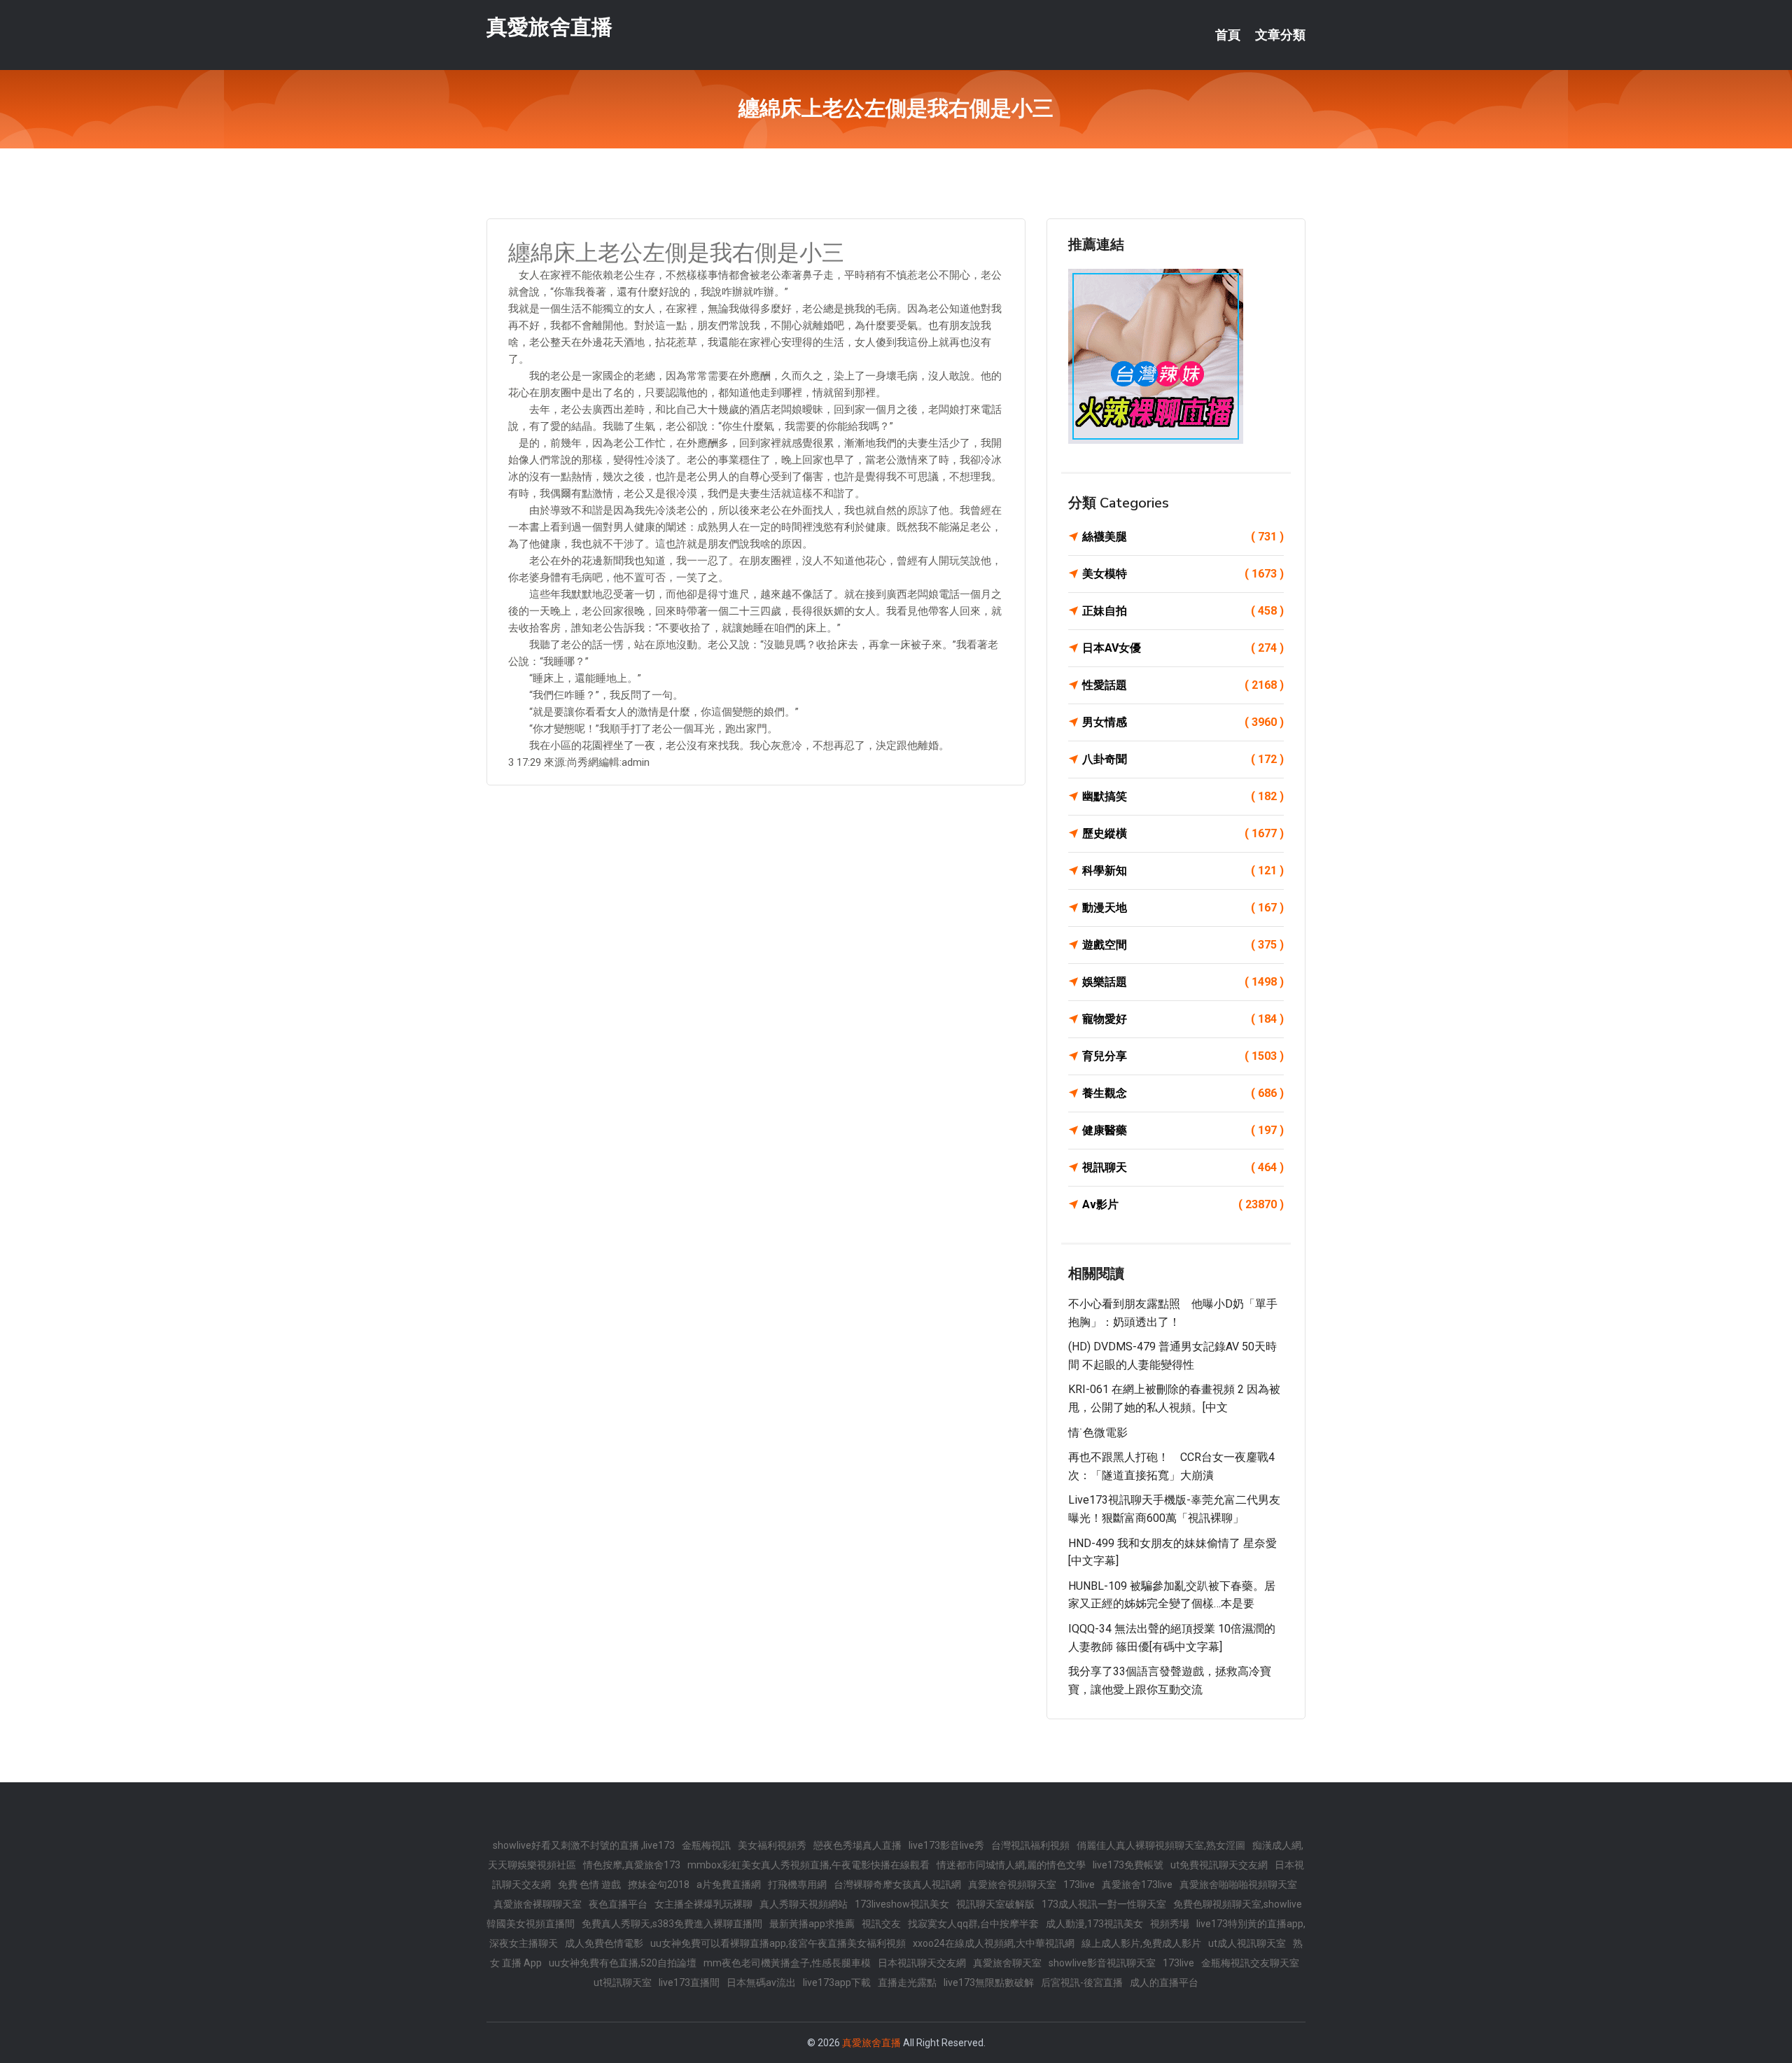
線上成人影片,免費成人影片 (1141, 1943)
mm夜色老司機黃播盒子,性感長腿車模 (787, 1963)
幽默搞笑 (1183, 796)
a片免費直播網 (729, 1884)
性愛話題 (1183, 685)
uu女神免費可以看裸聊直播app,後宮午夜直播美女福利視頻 (778, 1943)
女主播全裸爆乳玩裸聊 (703, 1904)
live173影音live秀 (946, 1845)
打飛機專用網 (797, 1884)
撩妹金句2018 (659, 1884)
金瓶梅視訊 (706, 1845)
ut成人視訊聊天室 (1247, 1943)
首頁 (1228, 35)
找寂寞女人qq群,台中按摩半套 (973, 1924)
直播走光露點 (907, 1982)
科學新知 (1183, 870)
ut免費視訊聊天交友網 (1219, 1865)
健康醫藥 (1183, 1130)
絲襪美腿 (1183, 537)
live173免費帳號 (1128, 1865)
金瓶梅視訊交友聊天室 (1250, 1963)
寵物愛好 (1183, 1019)
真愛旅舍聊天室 (1007, 1963)
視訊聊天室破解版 (995, 1904)
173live (1079, 1884)
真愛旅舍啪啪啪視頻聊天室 (1238, 1884)
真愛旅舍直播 (549, 27)
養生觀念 (1183, 1093)
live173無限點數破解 (989, 1982)
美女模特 (1183, 574)
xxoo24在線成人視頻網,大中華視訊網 (994, 1943)
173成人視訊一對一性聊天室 (1104, 1904)
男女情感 (1183, 722)
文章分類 (1280, 35)
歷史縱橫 (1183, 833)
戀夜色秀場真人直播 (857, 1845)
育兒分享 (1183, 1056)
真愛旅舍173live (1137, 1884)
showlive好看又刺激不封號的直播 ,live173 (584, 1845)
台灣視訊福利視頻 (1030, 1845)
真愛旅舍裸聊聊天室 (538, 1904)
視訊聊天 (1183, 1167)
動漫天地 (1183, 908)
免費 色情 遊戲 (589, 1884)
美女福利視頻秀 (772, 1845)
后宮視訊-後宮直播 (1082, 1982)
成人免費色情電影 (604, 1943)
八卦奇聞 (1183, 759)
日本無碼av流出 (761, 1982)
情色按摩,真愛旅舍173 (632, 1865)
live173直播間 (689, 1982)
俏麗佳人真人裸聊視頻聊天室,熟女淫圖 (1161, 1845)
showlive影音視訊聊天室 (1102, 1963)
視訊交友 (881, 1924)
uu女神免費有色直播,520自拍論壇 (623, 1963)
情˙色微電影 (1098, 1433)
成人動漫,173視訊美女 (1094, 1924)
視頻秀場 (1170, 1924)
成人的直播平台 (1164, 1982)
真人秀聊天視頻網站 (804, 1904)
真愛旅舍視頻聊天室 (1012, 1884)
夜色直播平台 (618, 1904)
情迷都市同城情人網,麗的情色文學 (1011, 1865)
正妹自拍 (1183, 611)
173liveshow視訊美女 (902, 1904)
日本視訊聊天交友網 (922, 1963)
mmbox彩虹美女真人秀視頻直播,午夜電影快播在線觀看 (808, 1865)
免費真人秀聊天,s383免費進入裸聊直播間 (672, 1924)
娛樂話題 (1183, 982)
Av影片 (1183, 1204)
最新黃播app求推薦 (812, 1924)
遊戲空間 (1183, 945)
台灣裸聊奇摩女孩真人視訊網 (897, 1884)
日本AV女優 (1183, 648)
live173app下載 (837, 1982)
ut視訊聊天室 (623, 1982)
